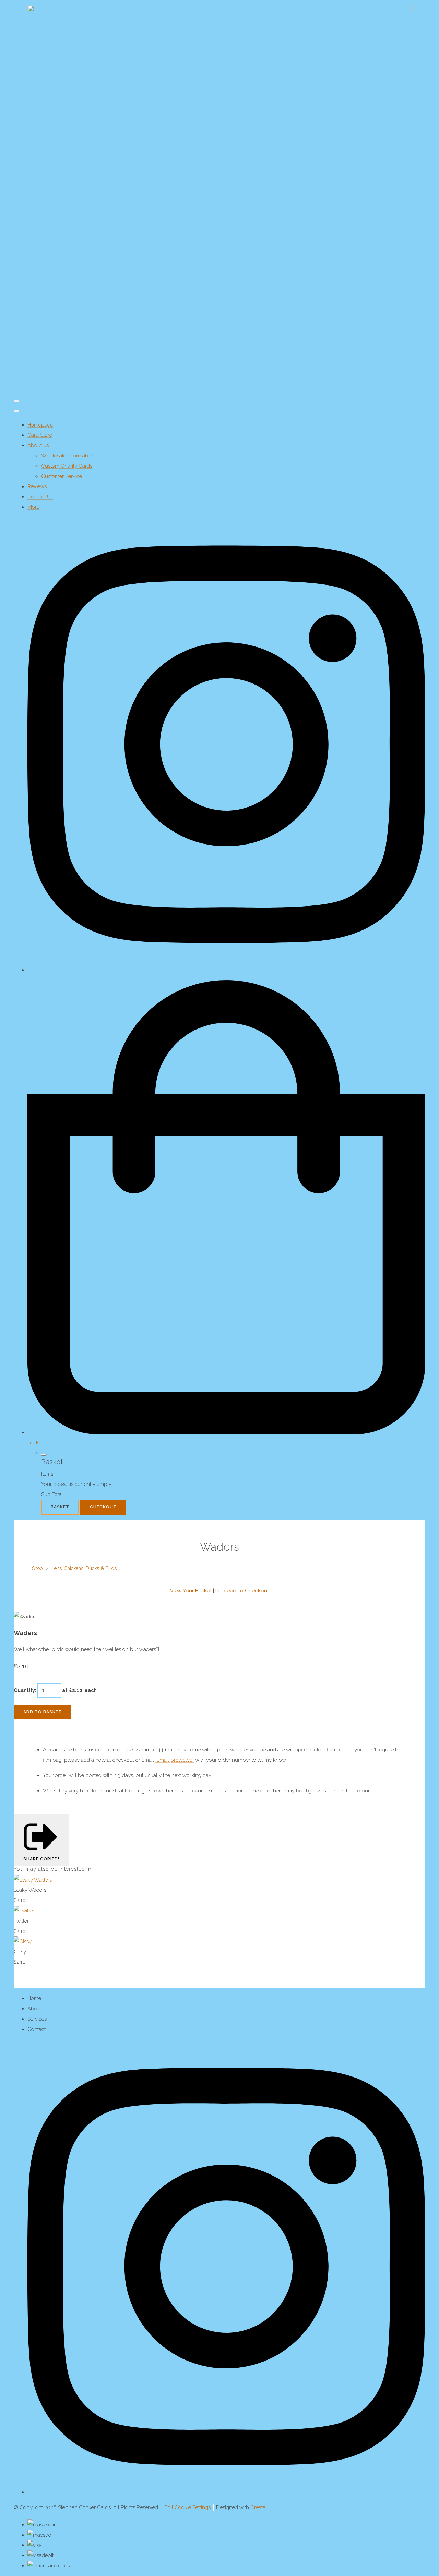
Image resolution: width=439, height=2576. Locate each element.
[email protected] (175, 1760)
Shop (37, 1568)
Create (258, 2507)
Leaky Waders (30, 1890)
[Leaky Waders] (33, 1880)
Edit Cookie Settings (188, 2507)
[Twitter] (24, 1911)
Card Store (40, 435)
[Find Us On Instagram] (226, 2492)
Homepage (40, 425)
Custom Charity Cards (67, 466)
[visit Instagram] (226, 970)
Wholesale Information (67, 456)
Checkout (103, 1507)
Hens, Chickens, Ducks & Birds (84, 1568)
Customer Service (62, 476)
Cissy (20, 1952)
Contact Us (40, 497)
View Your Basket (191, 1591)
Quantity (24, 1690)
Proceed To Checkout (242, 1591)
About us (38, 445)
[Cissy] (23, 1942)
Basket (60, 1507)
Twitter (21, 1921)
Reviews (37, 486)
